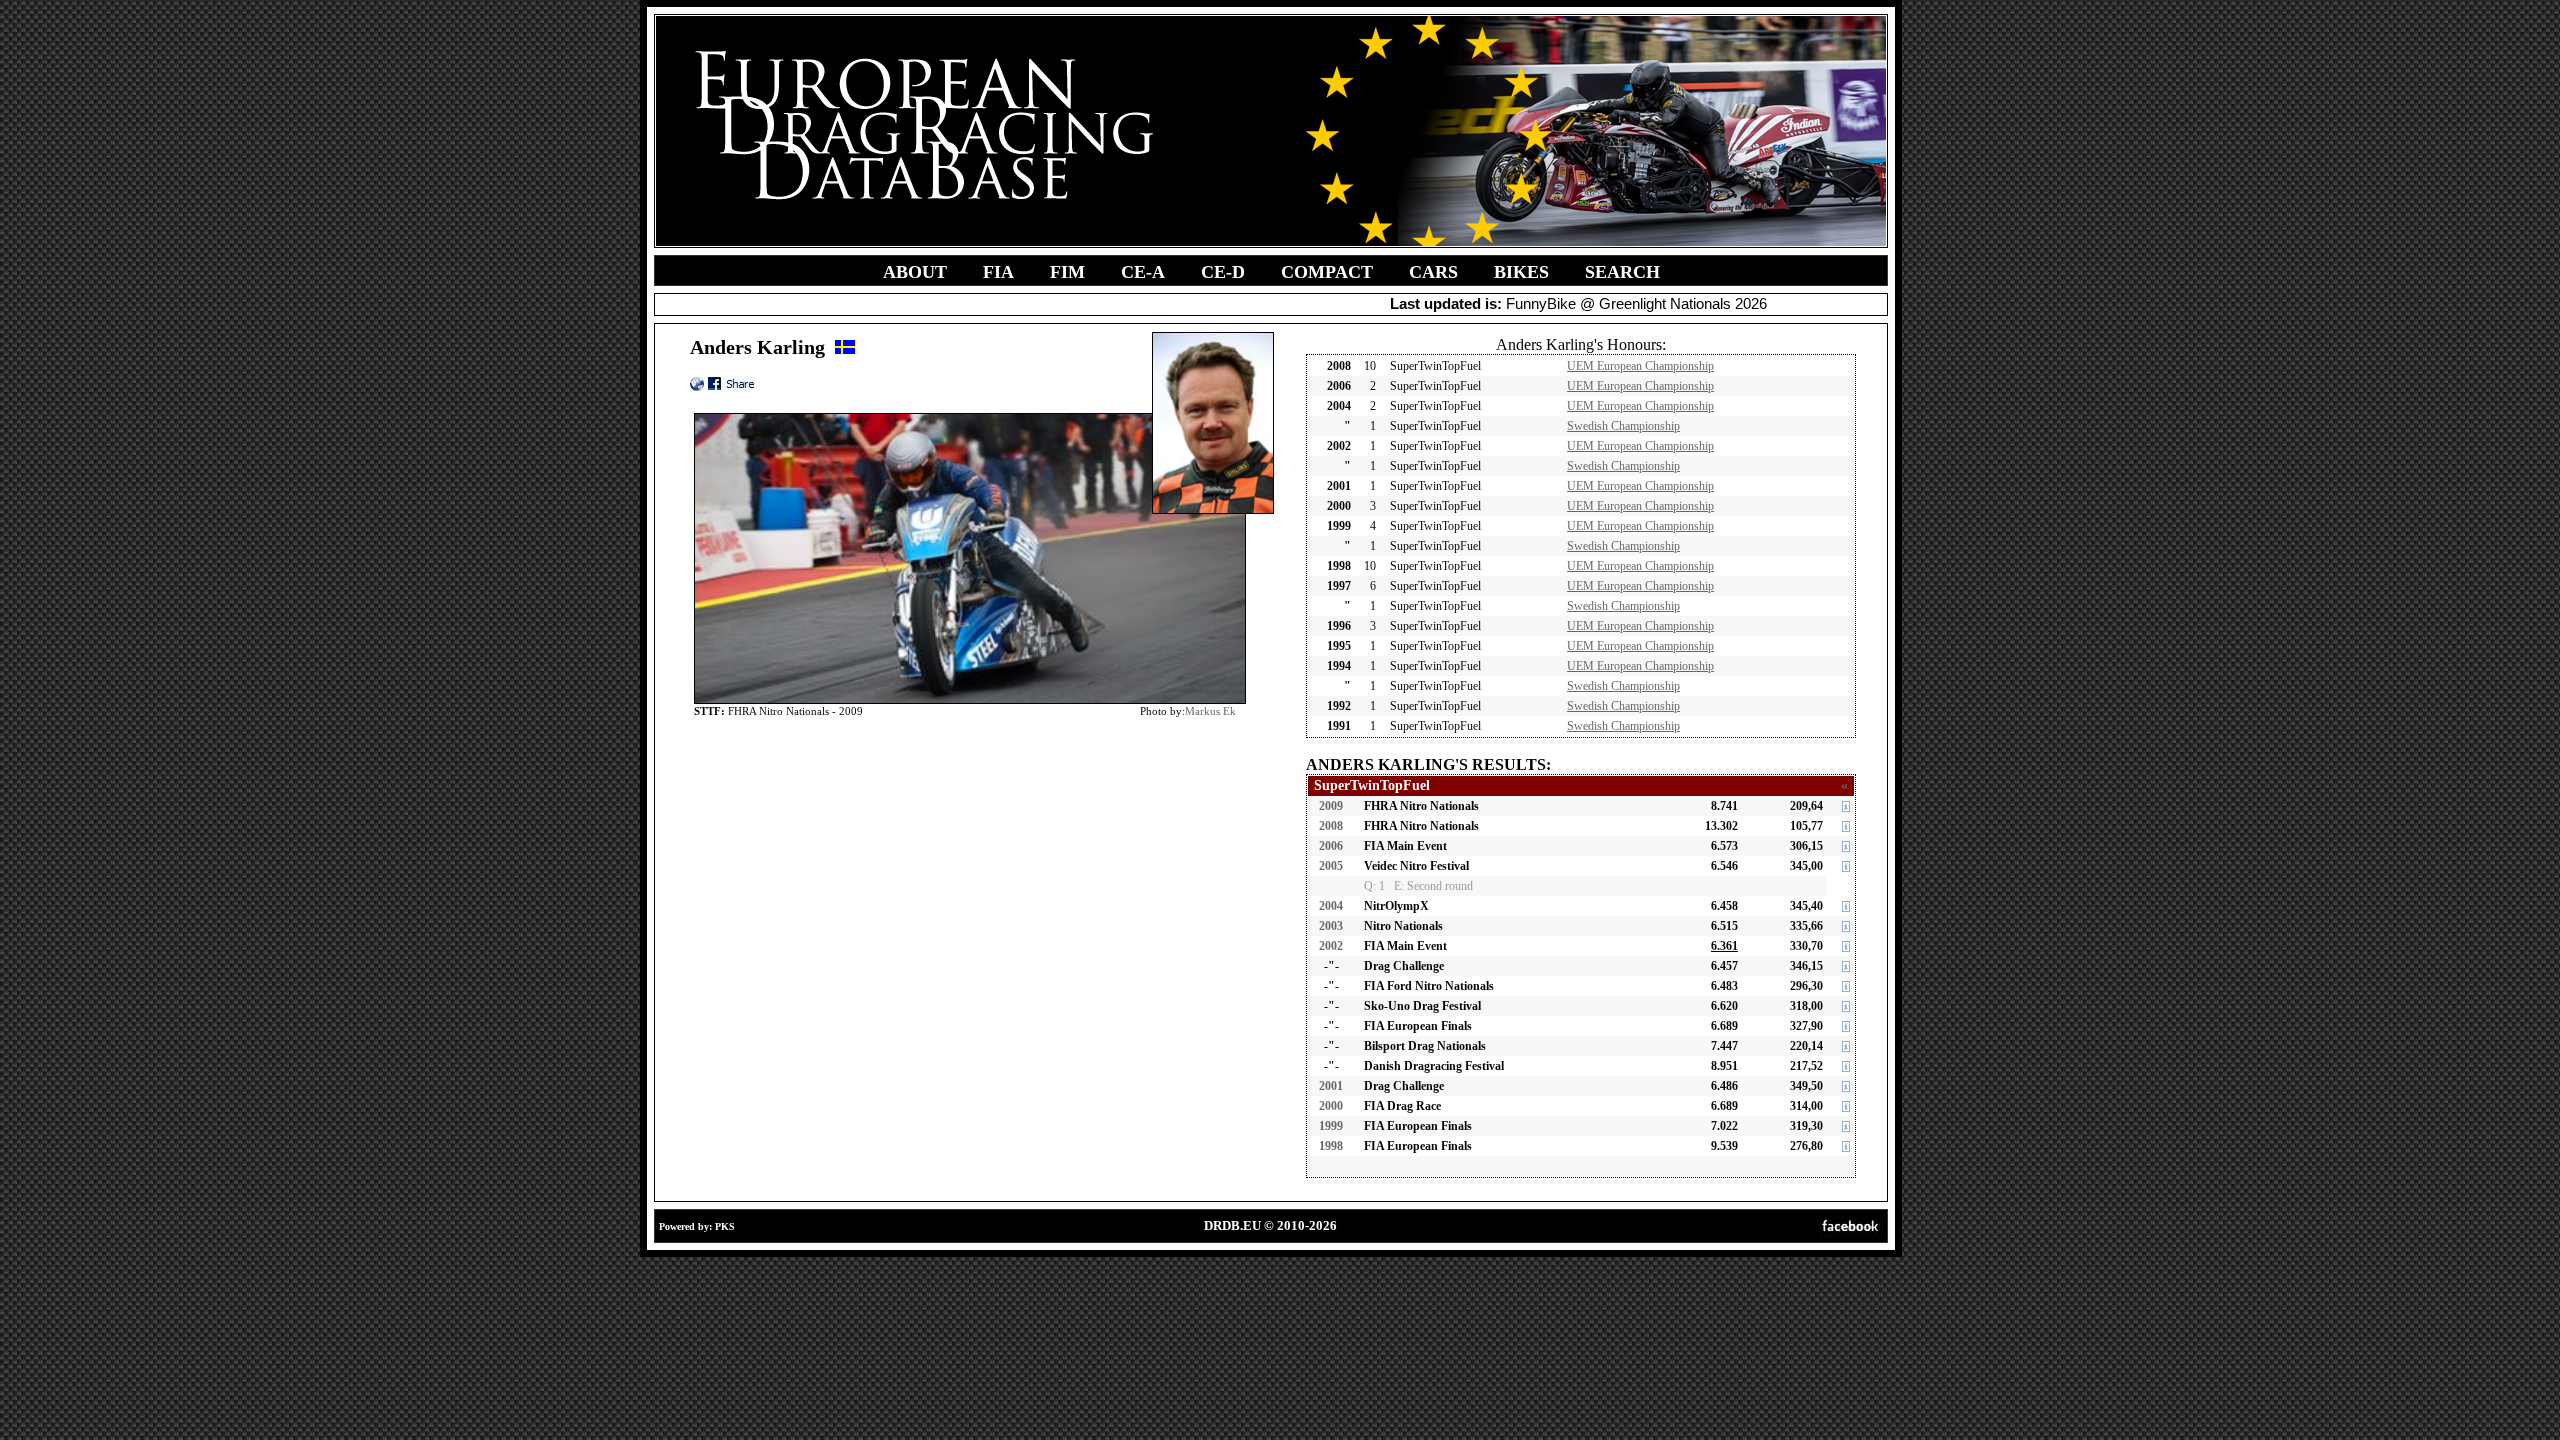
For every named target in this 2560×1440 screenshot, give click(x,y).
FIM (1067, 272)
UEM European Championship (1640, 366)
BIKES (1521, 272)
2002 (1331, 946)
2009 (1331, 806)
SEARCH (1622, 272)
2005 (1331, 866)
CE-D (1223, 272)
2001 (1331, 1086)
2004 (1331, 906)
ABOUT (915, 272)
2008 (1331, 826)
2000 (1331, 1106)
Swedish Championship (1623, 426)
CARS (1433, 272)
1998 (1331, 1146)
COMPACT (1327, 272)
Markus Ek (1210, 711)
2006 (1331, 846)
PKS (725, 1226)
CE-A (1143, 272)
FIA (998, 272)
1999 (1331, 1126)
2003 (1331, 926)
